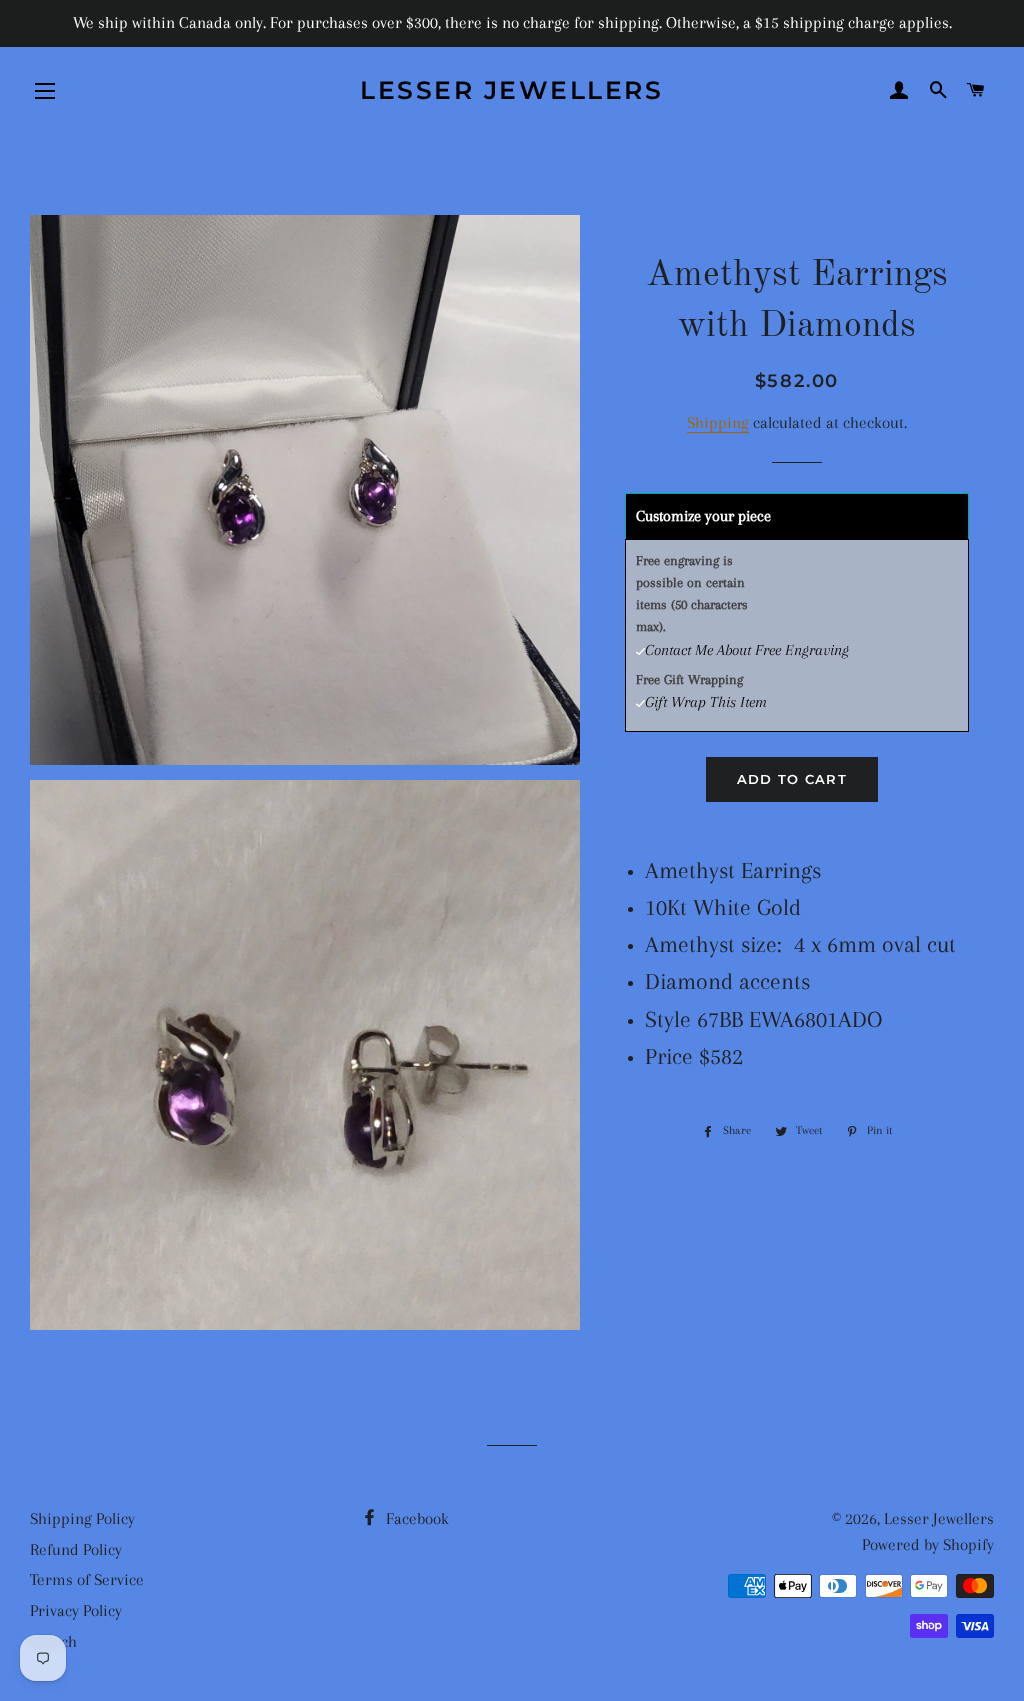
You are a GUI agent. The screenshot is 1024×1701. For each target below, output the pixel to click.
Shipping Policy (82, 1518)
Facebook (415, 1518)
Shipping (718, 422)
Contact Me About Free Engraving (747, 650)
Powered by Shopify (928, 1544)
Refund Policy (76, 1549)
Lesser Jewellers (511, 90)
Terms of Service (87, 1579)
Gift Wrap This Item (706, 702)
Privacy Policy (76, 1610)
